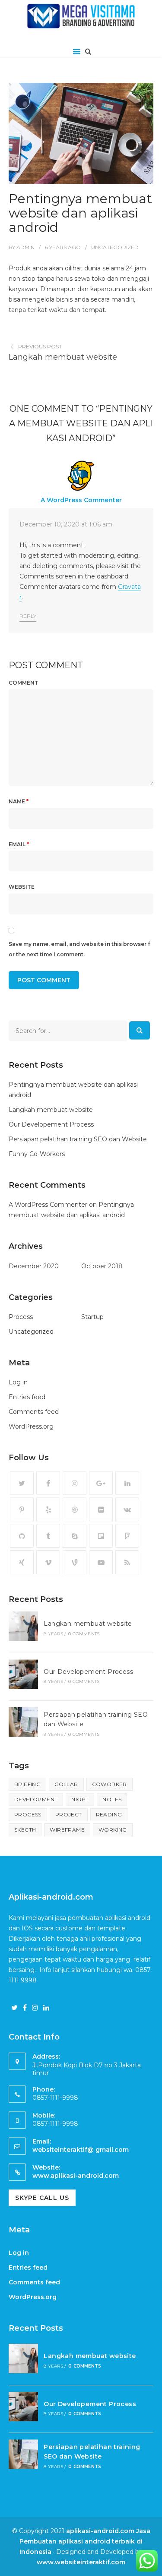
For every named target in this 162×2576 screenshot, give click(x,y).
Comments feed (34, 1412)
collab (66, 1784)
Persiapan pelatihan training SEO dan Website (78, 1139)
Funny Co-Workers (37, 1154)
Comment (24, 683)
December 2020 (34, 1266)
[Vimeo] (48, 1562)
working (113, 1830)
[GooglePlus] (101, 1483)
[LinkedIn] (127, 1483)
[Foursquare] (127, 1536)
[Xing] (22, 1562)
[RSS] (127, 1562)
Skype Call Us (42, 2198)
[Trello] (101, 1536)
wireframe (67, 1830)
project (69, 1814)
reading (109, 1814)
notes (112, 1799)
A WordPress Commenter (81, 500)
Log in (18, 1382)
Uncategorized (115, 247)
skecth (25, 1830)
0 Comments (84, 1634)
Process (21, 1317)
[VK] (127, 1509)
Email (19, 844)
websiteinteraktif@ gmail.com (81, 2150)
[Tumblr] (48, 1536)
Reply (28, 616)
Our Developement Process (51, 1124)
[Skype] (75, 1536)
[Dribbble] (75, 1509)
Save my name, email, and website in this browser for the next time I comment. (79, 949)
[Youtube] (101, 1562)
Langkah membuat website (63, 357)
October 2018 (102, 1266)
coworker (110, 1784)
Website (22, 887)
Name (19, 801)
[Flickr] (101, 1509)
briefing (27, 1784)
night (80, 1799)
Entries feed (27, 1397)
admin (25, 247)
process (28, 1814)
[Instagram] (75, 1483)
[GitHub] (22, 1536)
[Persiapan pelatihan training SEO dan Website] (23, 1723)
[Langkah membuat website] (23, 1627)
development (36, 1799)
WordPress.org (31, 1426)
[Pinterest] (22, 1509)
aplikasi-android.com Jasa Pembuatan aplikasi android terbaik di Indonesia (85, 2541)
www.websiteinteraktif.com (81, 2562)
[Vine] (75, 1562)
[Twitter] (22, 1483)
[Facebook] (48, 1483)
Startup (92, 1317)
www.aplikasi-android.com (76, 2176)
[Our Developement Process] (23, 1676)
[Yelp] (48, 1509)
